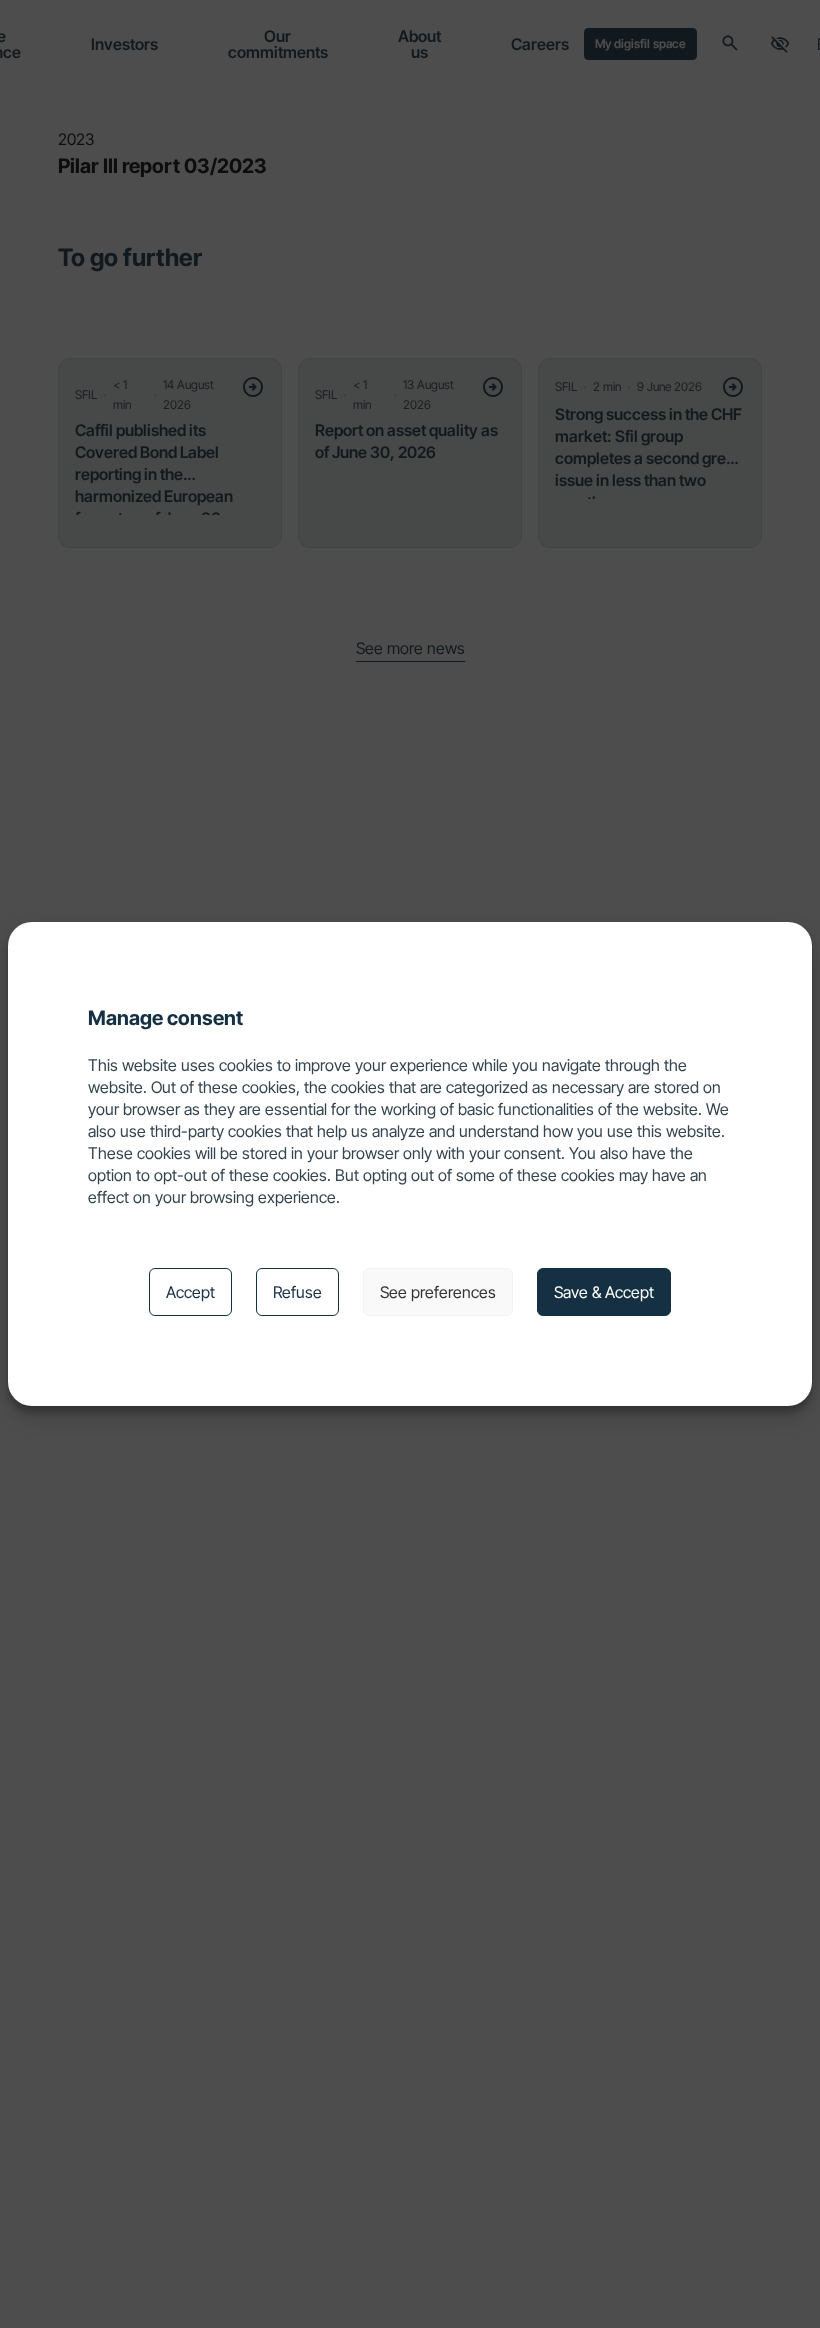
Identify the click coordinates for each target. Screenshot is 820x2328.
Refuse (297, 1292)
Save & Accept (604, 1292)
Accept (190, 1292)
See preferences (438, 1292)
